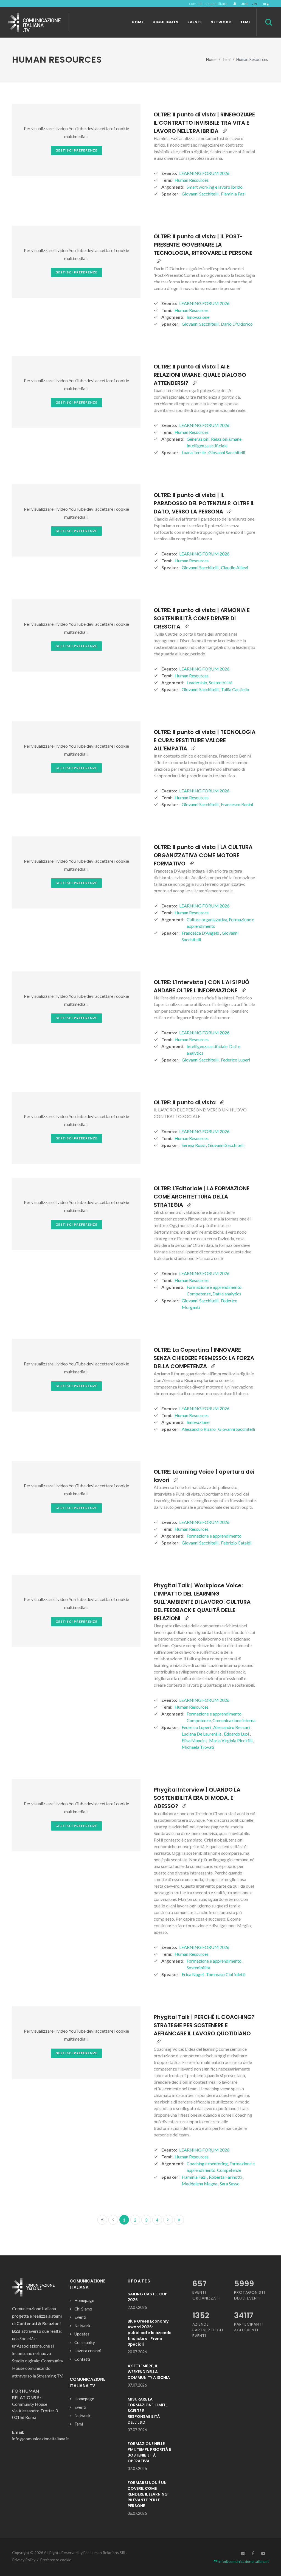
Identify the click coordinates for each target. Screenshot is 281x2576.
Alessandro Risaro (199, 1429)
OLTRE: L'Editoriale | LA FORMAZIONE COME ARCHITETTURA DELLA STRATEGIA (202, 1197)
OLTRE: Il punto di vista (185, 1102)
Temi (226, 59)
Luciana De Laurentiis (202, 1734)
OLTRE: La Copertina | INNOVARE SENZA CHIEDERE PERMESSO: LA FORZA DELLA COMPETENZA (204, 1358)
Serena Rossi (194, 1145)
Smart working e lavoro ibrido (215, 187)
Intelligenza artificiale (207, 445)
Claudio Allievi (234, 567)
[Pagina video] (225, 131)
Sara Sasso (230, 2184)
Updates (82, 2334)
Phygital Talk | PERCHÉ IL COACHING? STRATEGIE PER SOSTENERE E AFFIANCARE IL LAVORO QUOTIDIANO (204, 2025)
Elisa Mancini (195, 1740)
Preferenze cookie (56, 2560)
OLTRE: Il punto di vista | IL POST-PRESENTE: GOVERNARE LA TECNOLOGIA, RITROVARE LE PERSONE (203, 245)
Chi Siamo (83, 2309)
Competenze (199, 1294)
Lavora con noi (88, 2351)
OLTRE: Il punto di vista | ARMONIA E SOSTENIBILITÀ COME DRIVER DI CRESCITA (202, 618)
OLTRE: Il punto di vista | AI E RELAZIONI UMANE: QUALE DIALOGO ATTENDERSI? (200, 375)
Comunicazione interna (234, 1720)
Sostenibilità (221, 682)
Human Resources (192, 180)
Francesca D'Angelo (201, 933)
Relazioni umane (226, 439)
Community (85, 2342)
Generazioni (198, 439)
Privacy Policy (24, 2560)
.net (244, 4)
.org (265, 4)
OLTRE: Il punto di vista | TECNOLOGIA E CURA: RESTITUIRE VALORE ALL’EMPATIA (205, 740)
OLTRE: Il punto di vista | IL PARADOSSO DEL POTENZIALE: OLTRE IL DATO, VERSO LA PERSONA (204, 503)
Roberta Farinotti (226, 2177)
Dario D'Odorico (237, 324)
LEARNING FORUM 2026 (204, 173)
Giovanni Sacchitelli (200, 194)
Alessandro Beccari (232, 1727)
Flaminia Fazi (233, 194)
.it (235, 4)
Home (211, 59)
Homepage (84, 2300)
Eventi (80, 2317)
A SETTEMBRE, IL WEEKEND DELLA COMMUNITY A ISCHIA (149, 2372)
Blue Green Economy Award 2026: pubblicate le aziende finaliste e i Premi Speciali (150, 2333)
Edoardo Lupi (237, 1734)
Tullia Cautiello (235, 689)
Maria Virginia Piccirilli (231, 1740)
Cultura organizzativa (207, 919)
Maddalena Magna (200, 2184)
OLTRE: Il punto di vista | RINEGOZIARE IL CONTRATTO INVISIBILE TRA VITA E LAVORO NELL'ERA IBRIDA (204, 123)
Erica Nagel (193, 1974)
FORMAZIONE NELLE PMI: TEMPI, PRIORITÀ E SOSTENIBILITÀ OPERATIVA (149, 2452)
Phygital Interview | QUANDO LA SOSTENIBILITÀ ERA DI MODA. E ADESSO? (197, 1798)
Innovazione (198, 317)
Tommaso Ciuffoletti (226, 1974)
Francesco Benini (237, 804)
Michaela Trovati (198, 1747)
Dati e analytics (227, 1294)
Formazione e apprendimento (214, 1287)
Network (82, 2326)
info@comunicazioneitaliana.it (243, 2561)
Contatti (82, 2359)
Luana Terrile (194, 452)
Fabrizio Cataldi (236, 1543)
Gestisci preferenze (76, 150)
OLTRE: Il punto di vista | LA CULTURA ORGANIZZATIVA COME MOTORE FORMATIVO (203, 855)
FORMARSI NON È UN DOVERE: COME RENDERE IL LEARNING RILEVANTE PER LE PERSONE (148, 2494)
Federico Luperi (235, 1060)
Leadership (197, 682)
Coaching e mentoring (207, 2163)
